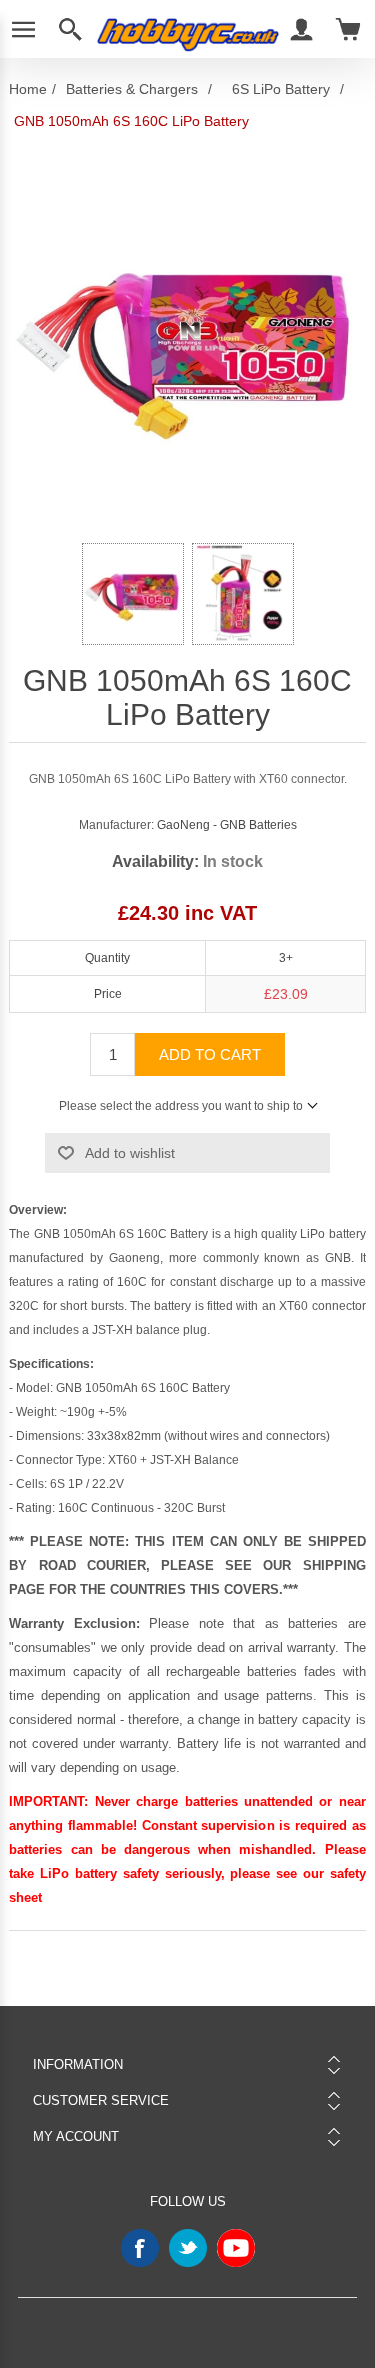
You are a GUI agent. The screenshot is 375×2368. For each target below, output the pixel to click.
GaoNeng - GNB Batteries (227, 825)
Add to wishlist (130, 1153)
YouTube (236, 2248)
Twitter (188, 2248)
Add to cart (210, 1054)
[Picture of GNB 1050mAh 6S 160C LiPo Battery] (133, 594)
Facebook (140, 2248)
